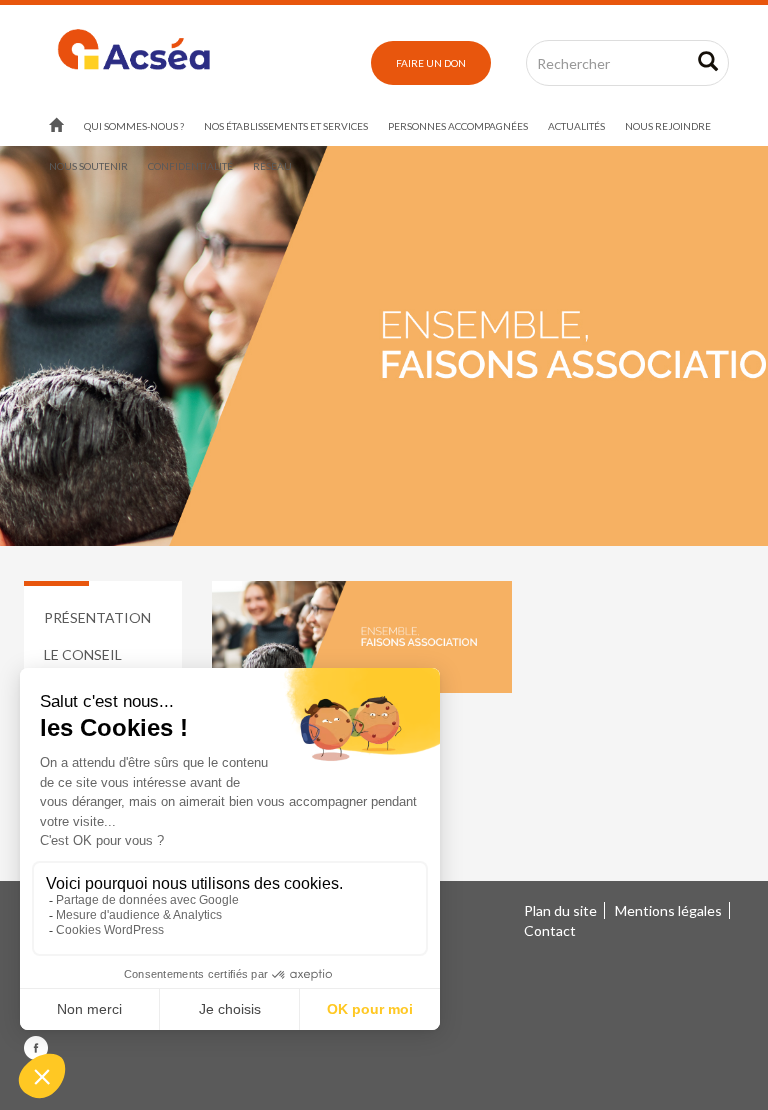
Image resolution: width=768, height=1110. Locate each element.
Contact (550, 930)
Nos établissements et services (286, 126)
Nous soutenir (88, 166)
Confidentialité (190, 166)
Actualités (576, 126)
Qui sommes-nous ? (134, 126)
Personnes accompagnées (458, 126)
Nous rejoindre (668, 126)
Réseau (272, 166)
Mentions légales (668, 910)
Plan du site (560, 910)
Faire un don (431, 63)
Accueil (56, 126)
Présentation (97, 617)
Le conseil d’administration (105, 664)
